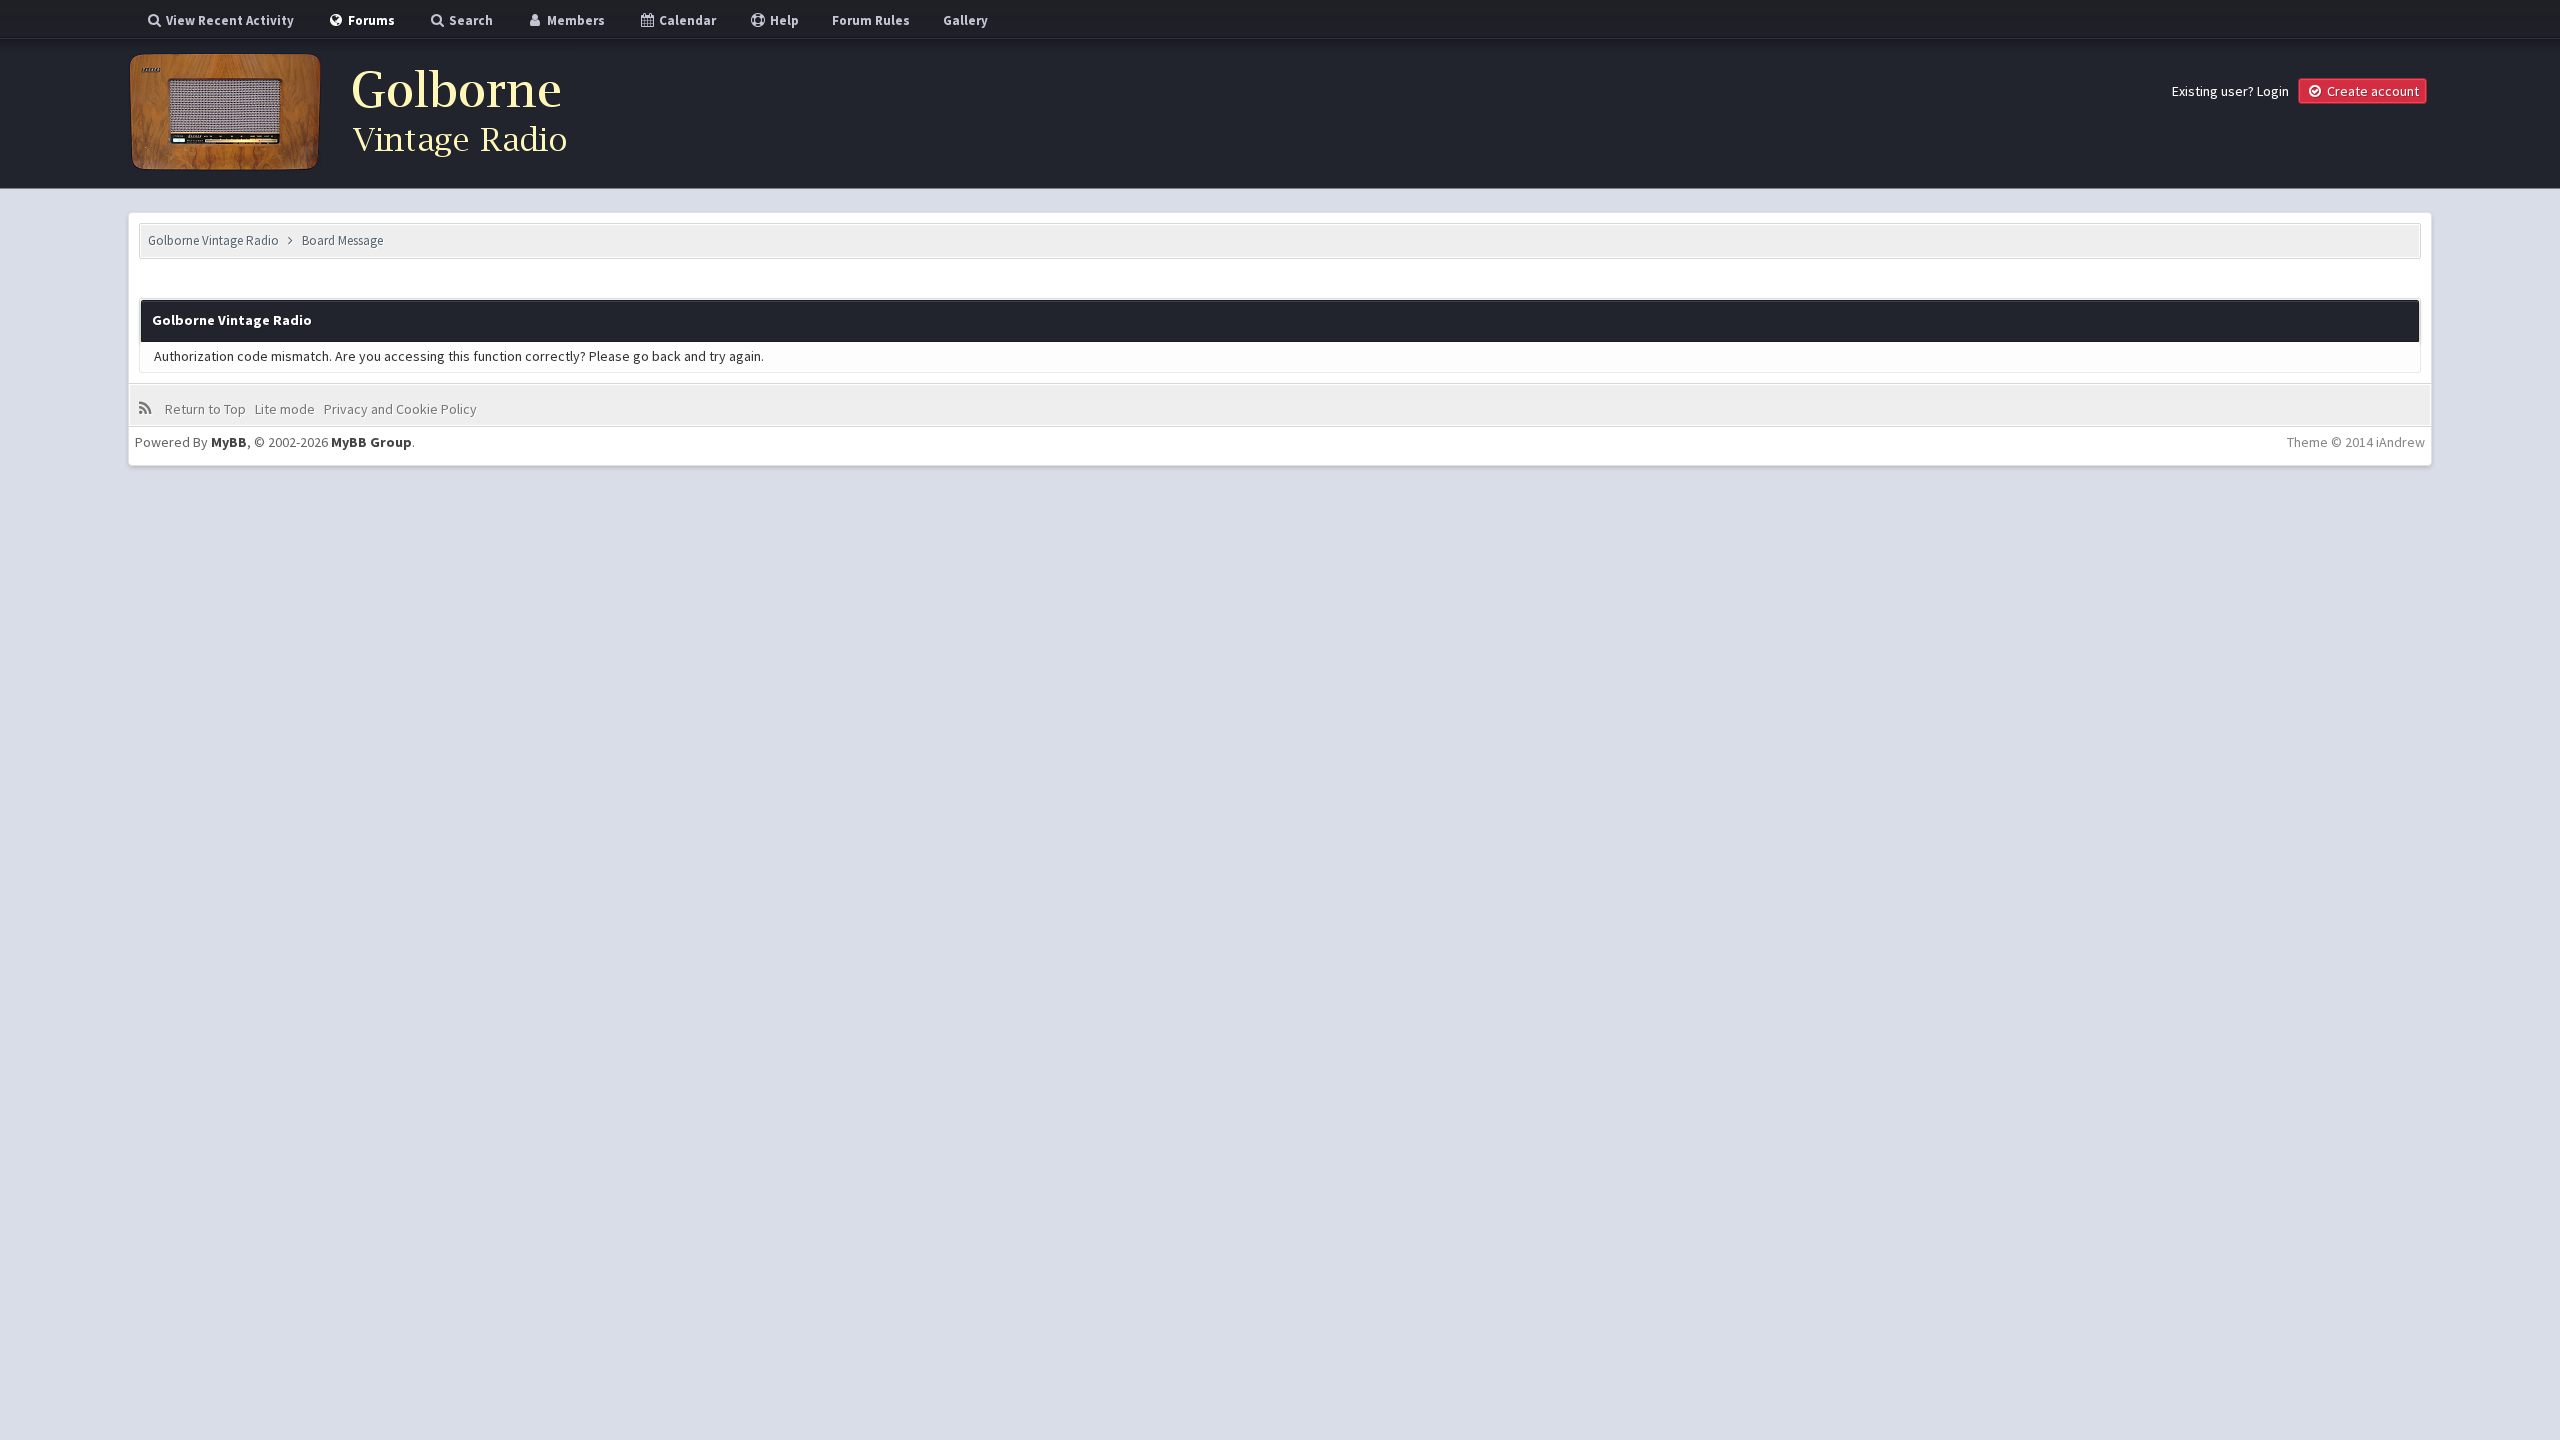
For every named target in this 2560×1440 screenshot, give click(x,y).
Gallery (965, 20)
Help (783, 20)
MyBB (229, 442)
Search (469, 20)
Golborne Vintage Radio (213, 240)
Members (574, 20)
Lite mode (285, 409)
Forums (370, 20)
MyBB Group (371, 442)
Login (2273, 91)
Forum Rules (871, 20)
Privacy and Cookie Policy (400, 409)
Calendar (686, 20)
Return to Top (205, 409)
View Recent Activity (228, 20)
